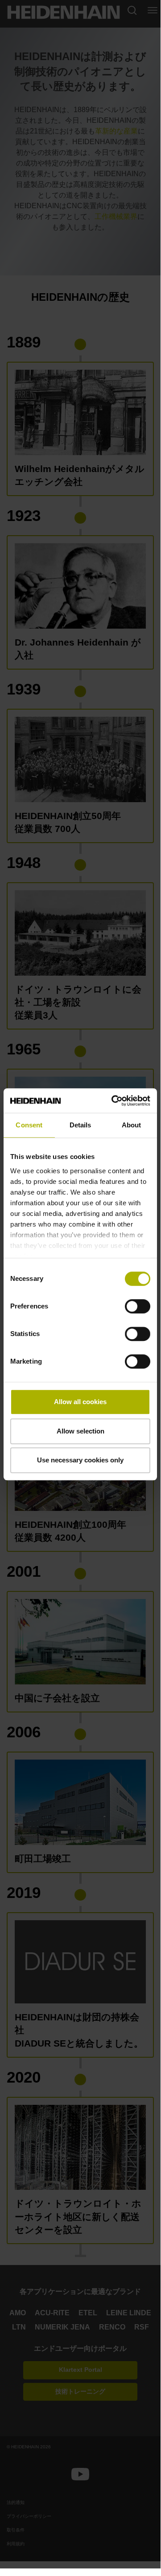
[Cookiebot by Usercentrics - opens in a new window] (113, 1101)
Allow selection (80, 1431)
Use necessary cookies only (80, 1460)
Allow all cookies (80, 1402)
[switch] (138, 1306)
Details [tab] (80, 1125)
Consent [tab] (29, 1125)
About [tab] (132, 1125)
